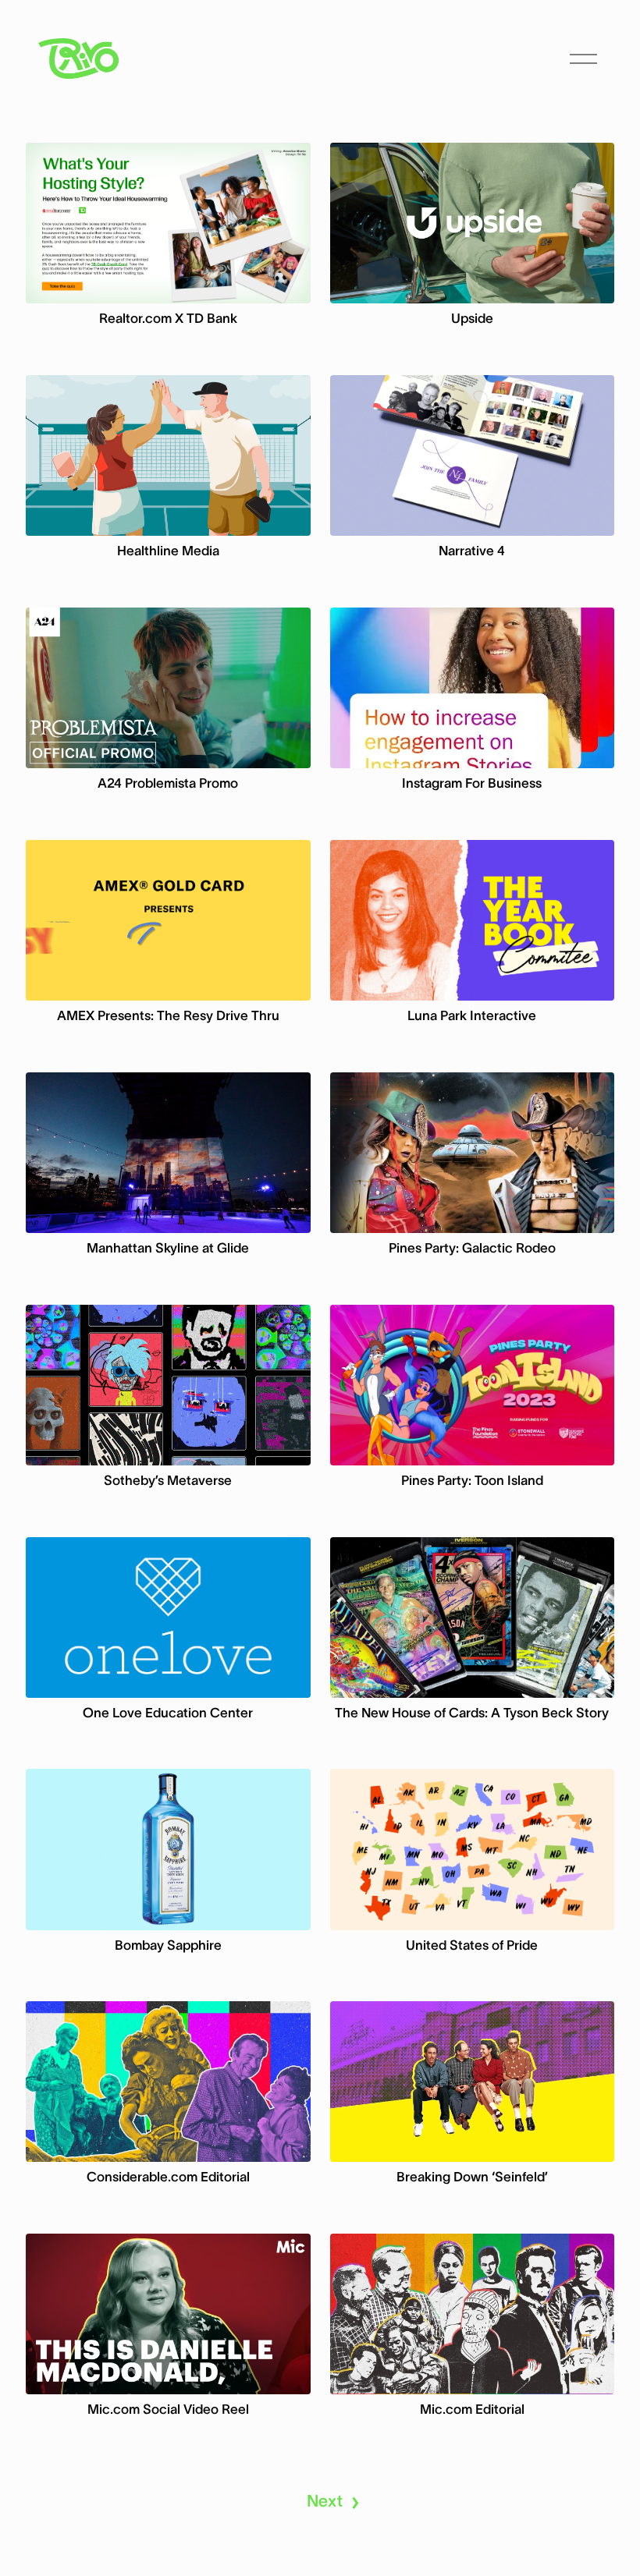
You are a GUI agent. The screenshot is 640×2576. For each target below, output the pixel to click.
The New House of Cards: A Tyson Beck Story (472, 1713)
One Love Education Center (168, 1713)
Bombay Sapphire (168, 1945)
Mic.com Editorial (472, 2409)
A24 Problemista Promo (168, 783)
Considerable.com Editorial (168, 2177)
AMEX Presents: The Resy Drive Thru (168, 1015)
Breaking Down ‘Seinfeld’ (472, 2177)
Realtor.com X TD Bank (168, 318)
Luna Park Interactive (472, 1015)
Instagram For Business (472, 783)
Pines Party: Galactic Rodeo (472, 1248)
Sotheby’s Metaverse (168, 1480)
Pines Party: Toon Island (472, 1480)
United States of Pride (472, 1945)
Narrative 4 (472, 551)
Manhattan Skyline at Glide (168, 1248)
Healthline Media (168, 551)
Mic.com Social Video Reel (168, 2409)
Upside (472, 318)
